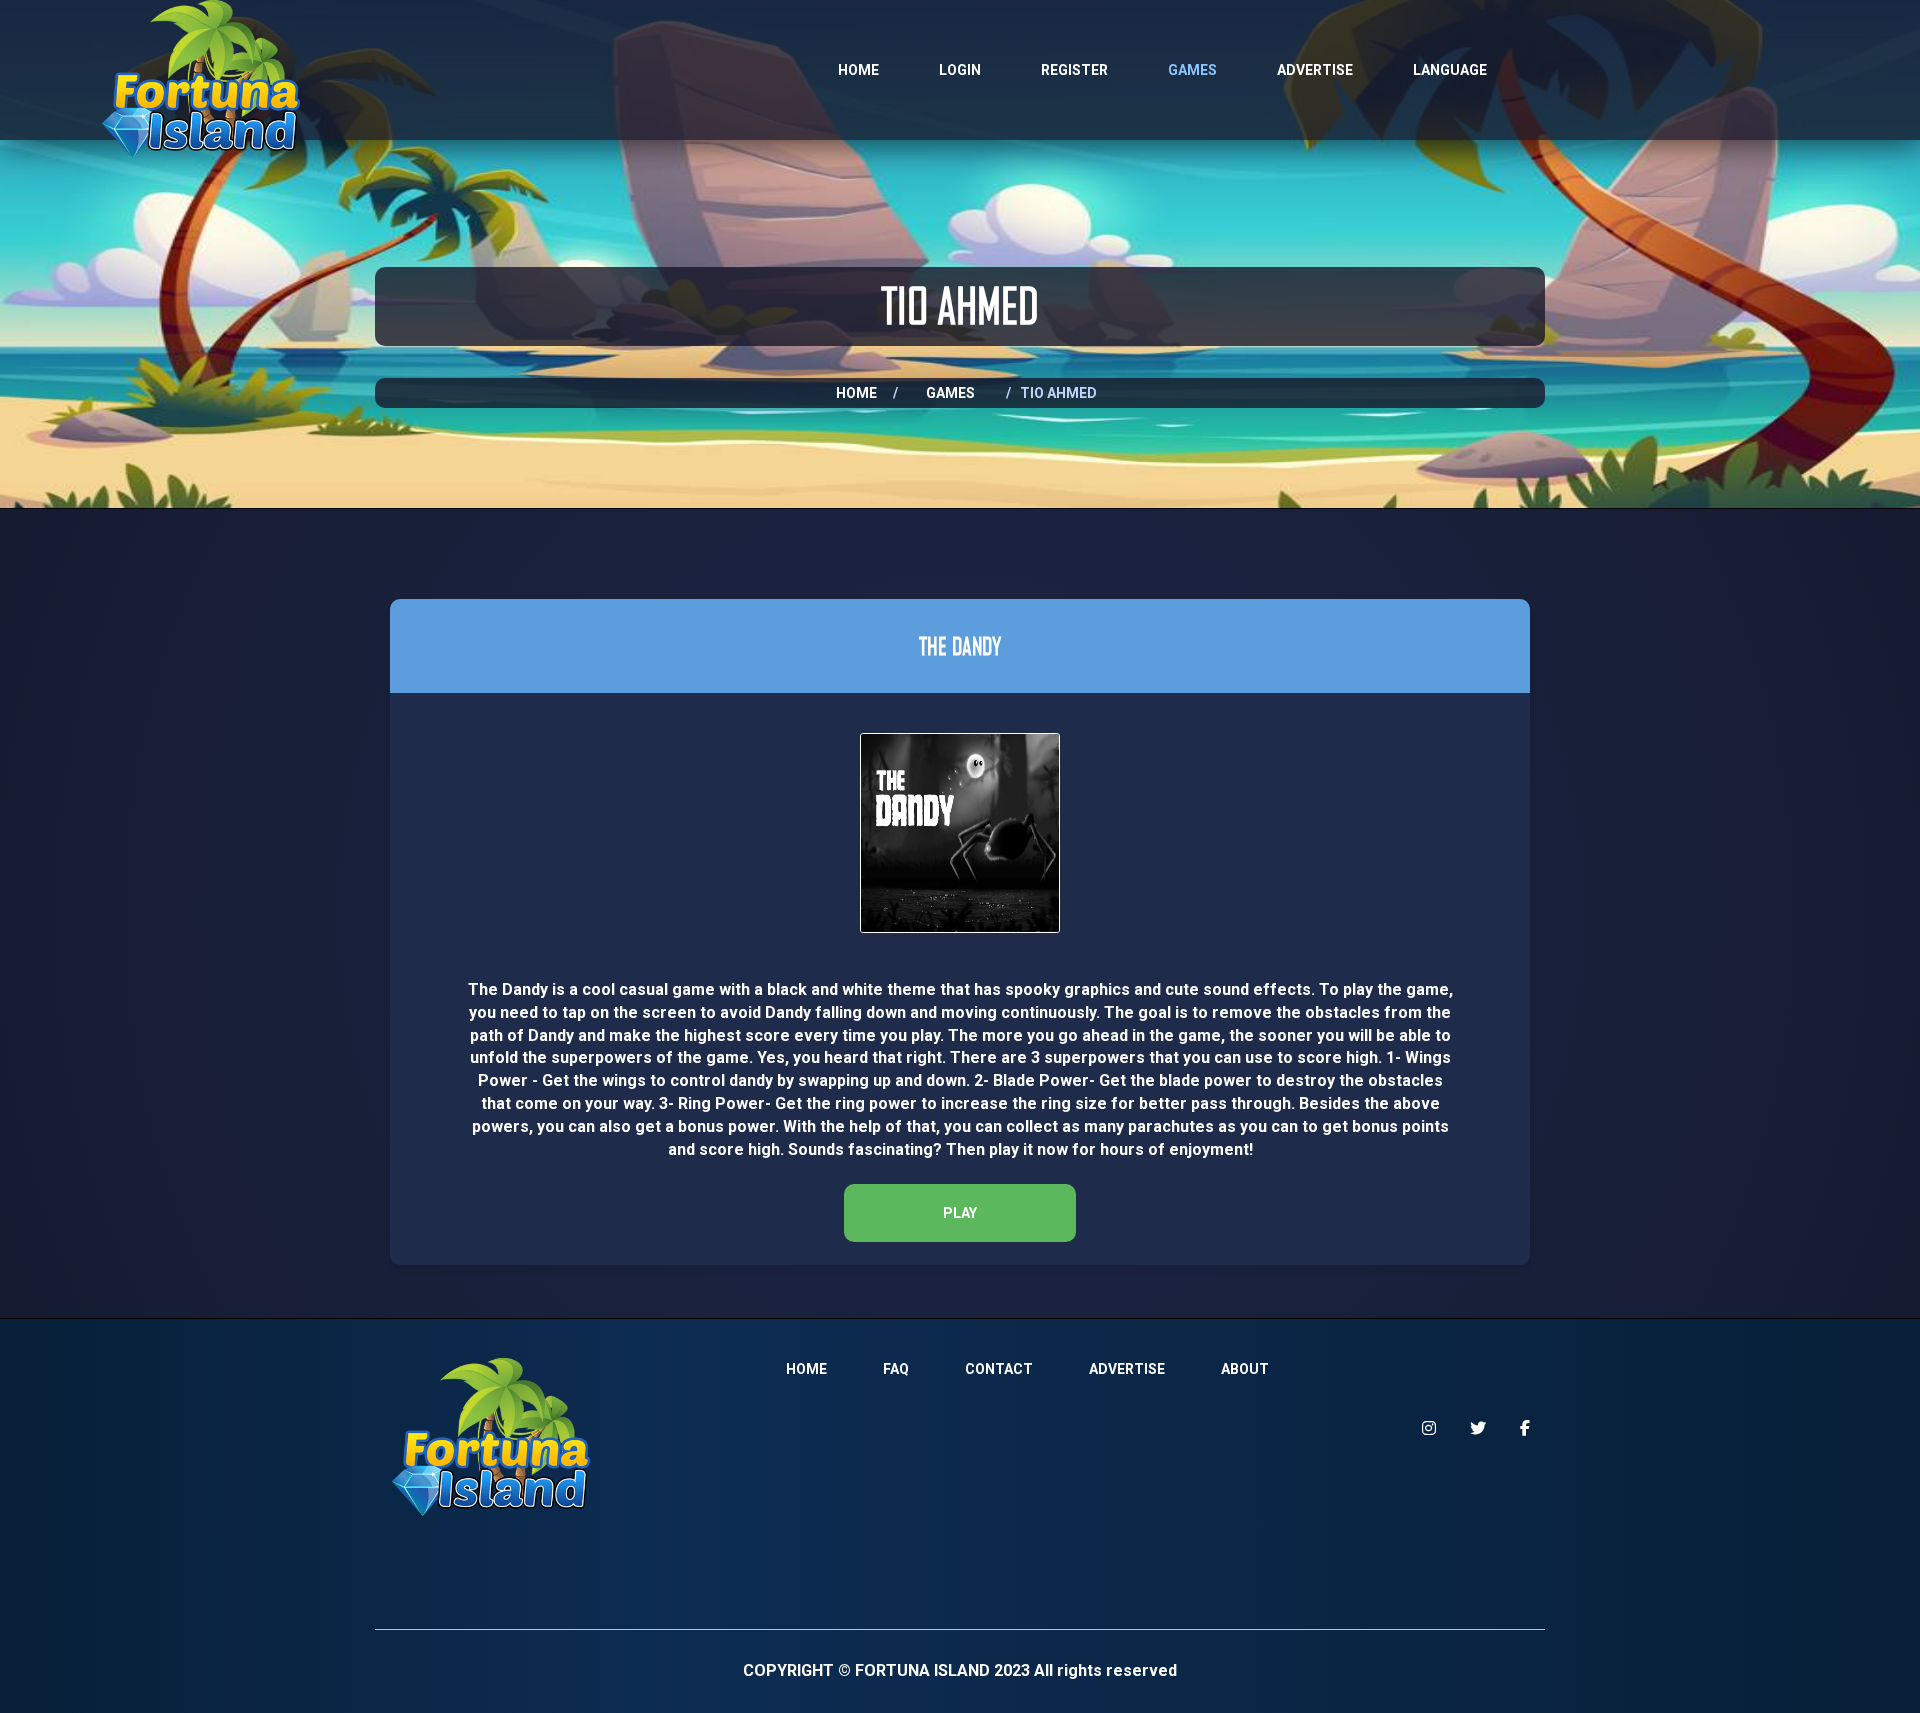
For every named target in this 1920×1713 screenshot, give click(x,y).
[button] (960, 1213)
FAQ (896, 1369)
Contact (999, 1369)
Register (1074, 70)
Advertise (1315, 70)
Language (1450, 70)
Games (1192, 70)
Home (858, 70)
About (1245, 1369)
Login (960, 70)
